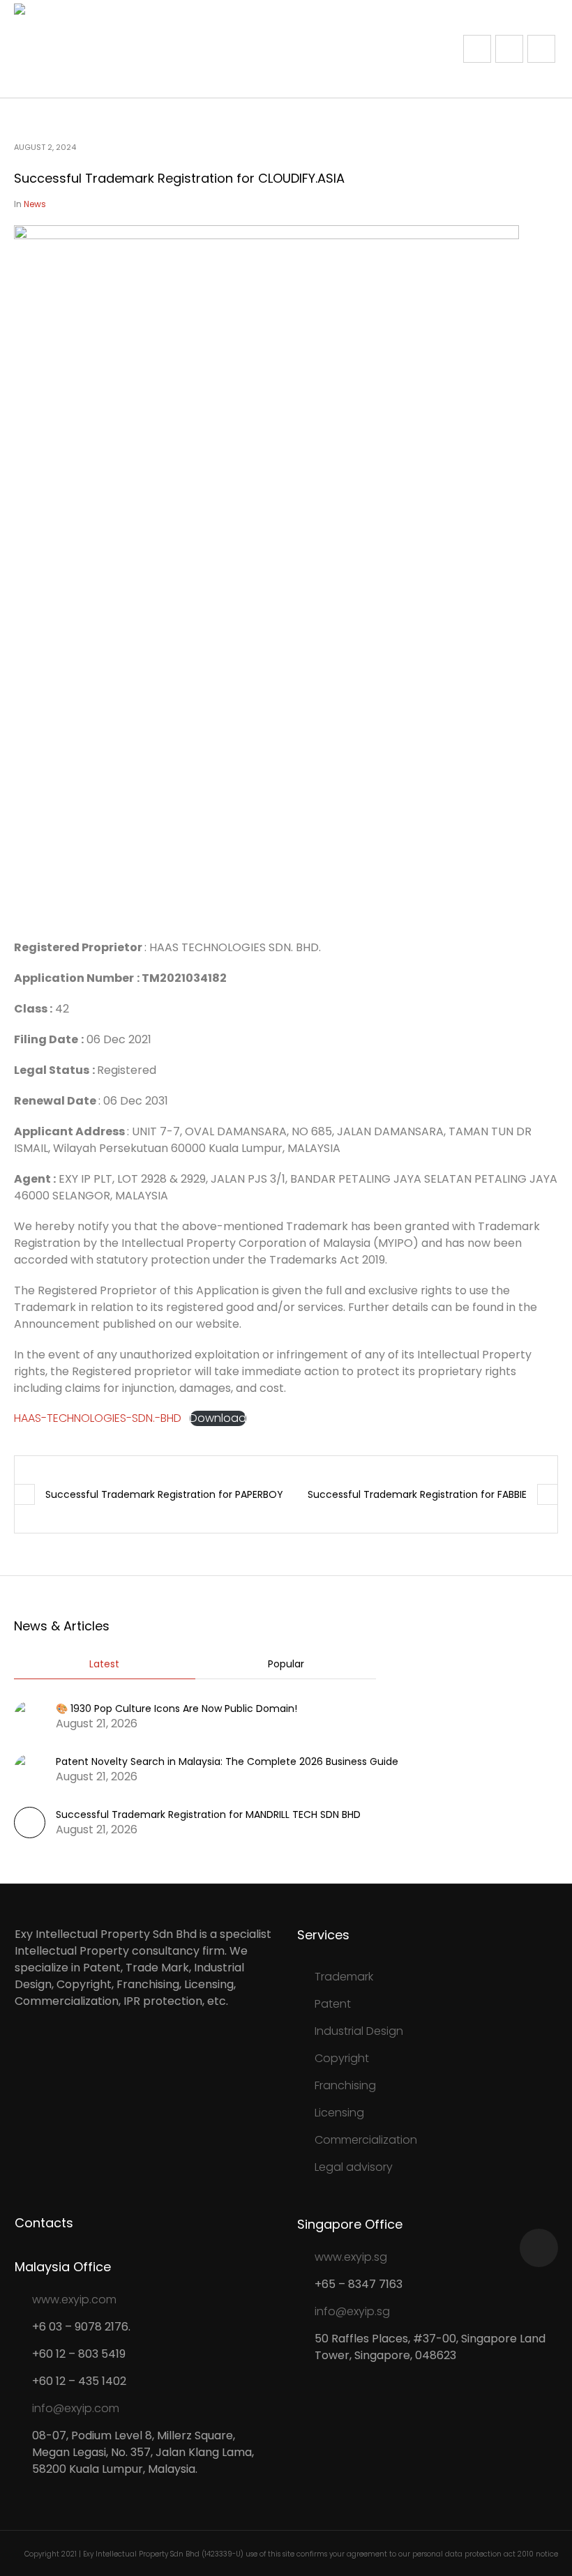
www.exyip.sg (351, 2257)
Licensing (339, 2113)
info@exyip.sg (352, 2311)
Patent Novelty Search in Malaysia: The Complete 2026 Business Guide (227, 1761)
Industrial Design (359, 2031)
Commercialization (366, 2140)
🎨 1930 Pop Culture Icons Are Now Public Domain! (176, 1709)
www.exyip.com (74, 2300)
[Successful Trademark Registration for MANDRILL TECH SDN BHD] (30, 1834)
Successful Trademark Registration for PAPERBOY (164, 1494)
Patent (333, 2004)
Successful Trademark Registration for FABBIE (417, 1494)
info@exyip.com (76, 2408)
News (35, 204)
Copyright (342, 2058)
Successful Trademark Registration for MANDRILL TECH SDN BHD (208, 1814)
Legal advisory (354, 2167)
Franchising (345, 2085)
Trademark (344, 1977)
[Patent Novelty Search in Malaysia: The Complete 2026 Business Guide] (30, 1768)
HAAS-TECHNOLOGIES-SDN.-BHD (98, 1418)
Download (218, 1418)
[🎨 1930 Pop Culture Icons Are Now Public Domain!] (30, 1715)
